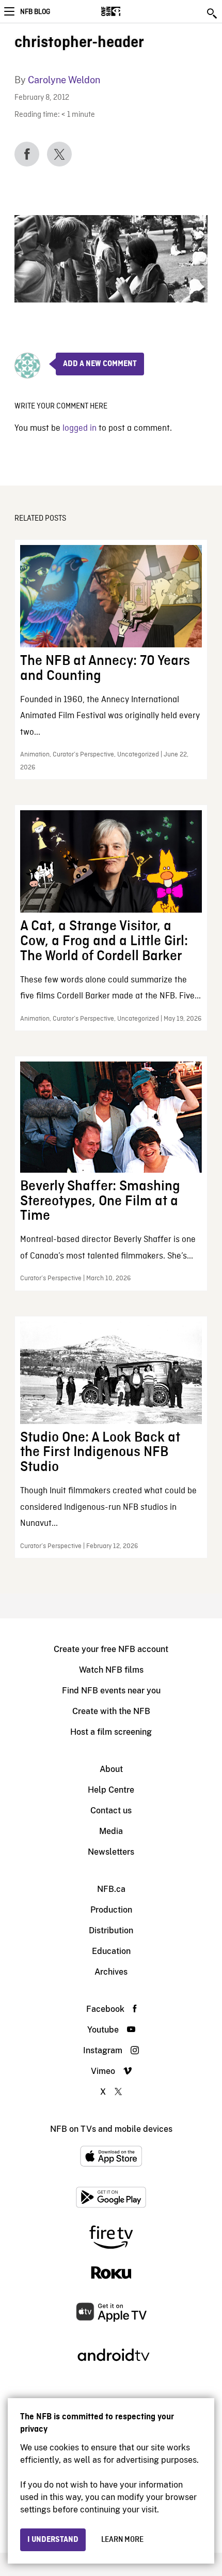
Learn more (122, 2540)
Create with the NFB (111, 1711)
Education (111, 1951)
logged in (80, 428)
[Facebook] (27, 154)
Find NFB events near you (111, 1691)
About (111, 1769)
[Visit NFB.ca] (129, 11)
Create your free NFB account (111, 1649)
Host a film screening (111, 1732)
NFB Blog (35, 12)
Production (111, 1910)
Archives (111, 1972)
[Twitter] (59, 154)
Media (111, 1831)
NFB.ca (111, 1889)
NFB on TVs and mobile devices (111, 2129)
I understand (53, 2540)
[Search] (213, 13)
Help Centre (111, 1790)
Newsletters (111, 1852)
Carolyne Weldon (64, 80)
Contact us (111, 1810)
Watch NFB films (111, 1670)
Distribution (111, 1930)
